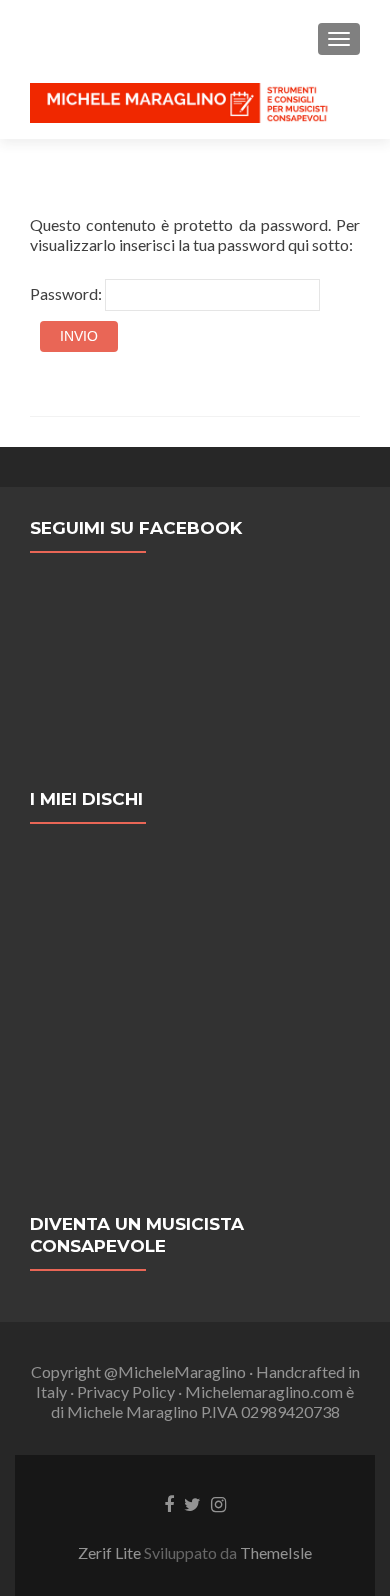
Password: (67, 293)
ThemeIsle (276, 1552)
